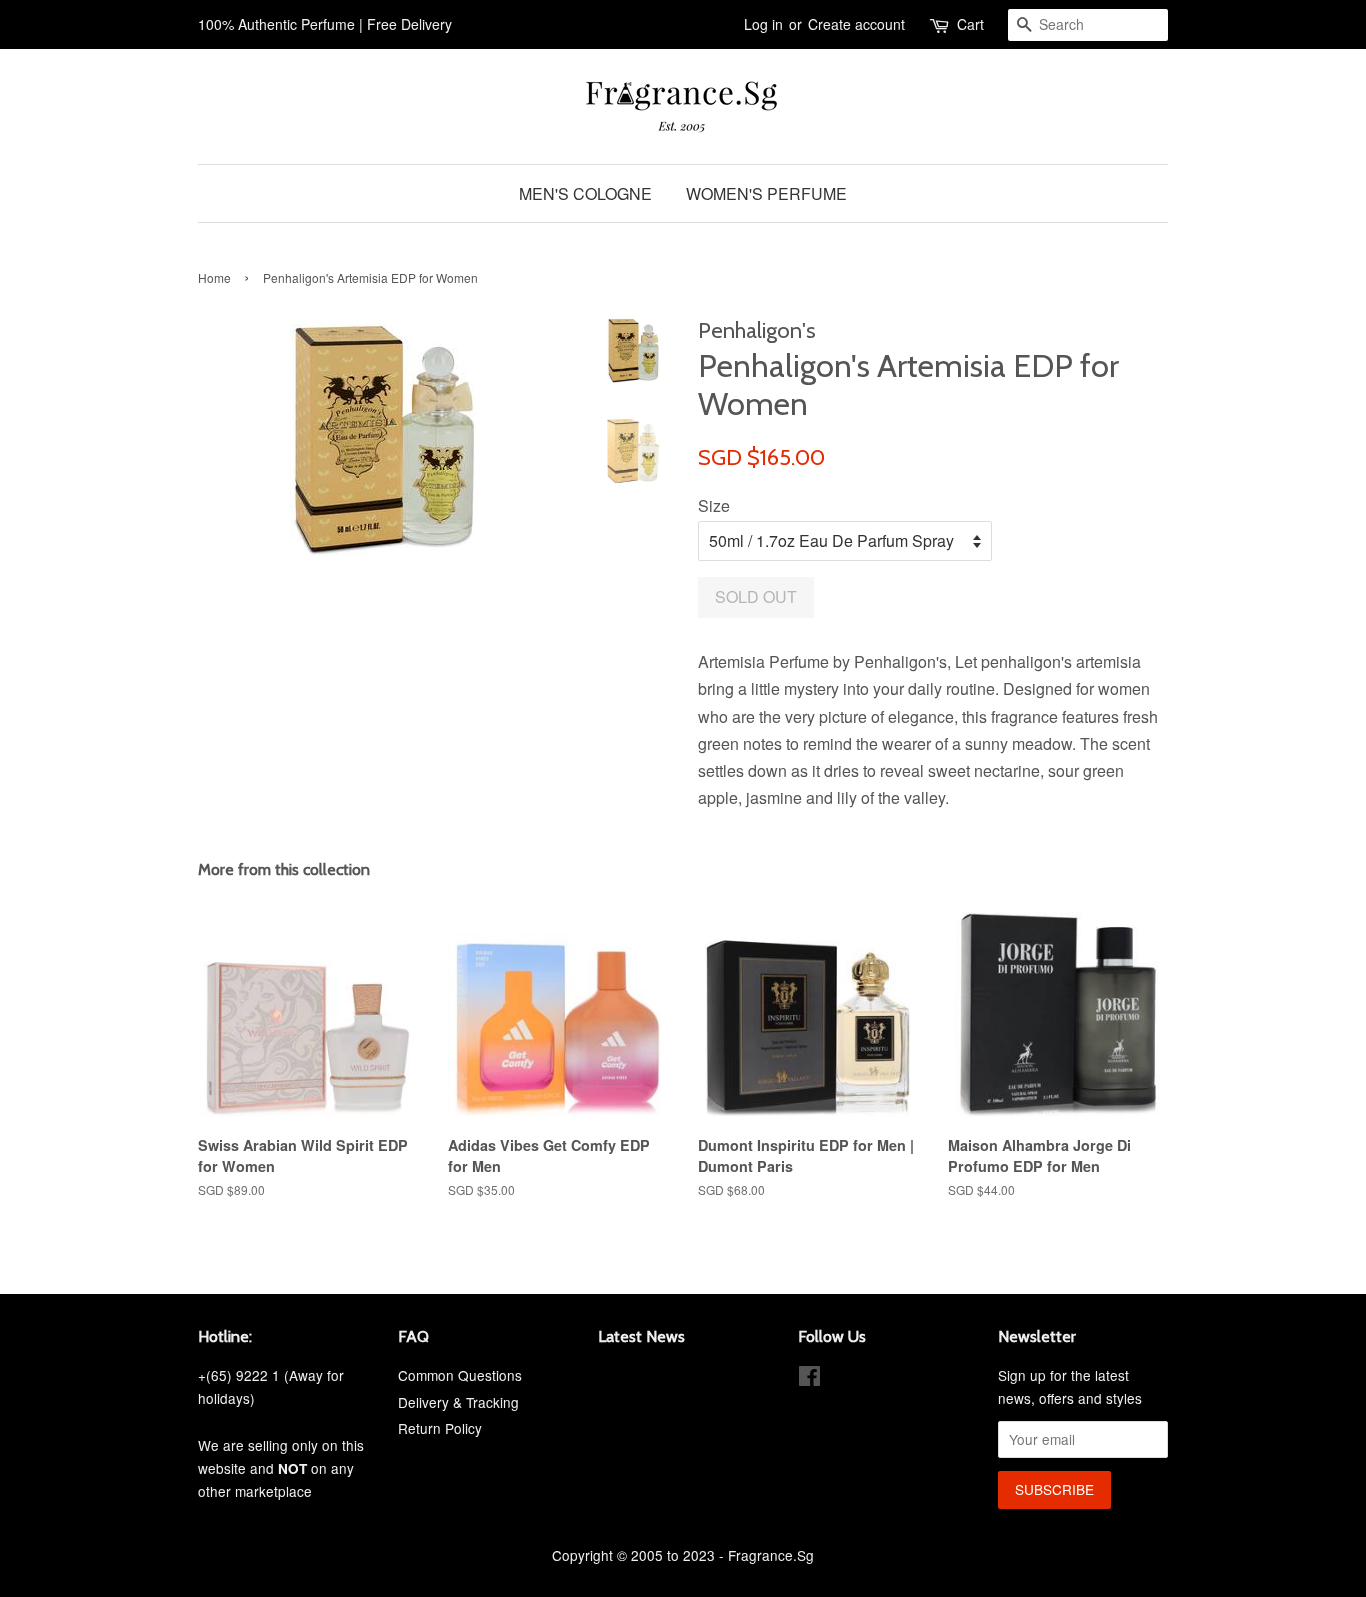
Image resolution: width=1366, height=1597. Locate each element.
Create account (856, 24)
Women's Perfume (766, 193)
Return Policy (440, 1428)
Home (214, 277)
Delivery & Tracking (458, 1402)
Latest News (641, 1336)
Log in (763, 24)
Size (714, 505)
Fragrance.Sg (771, 1555)
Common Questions (460, 1375)
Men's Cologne (585, 193)
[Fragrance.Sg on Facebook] (809, 1379)
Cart (970, 24)
